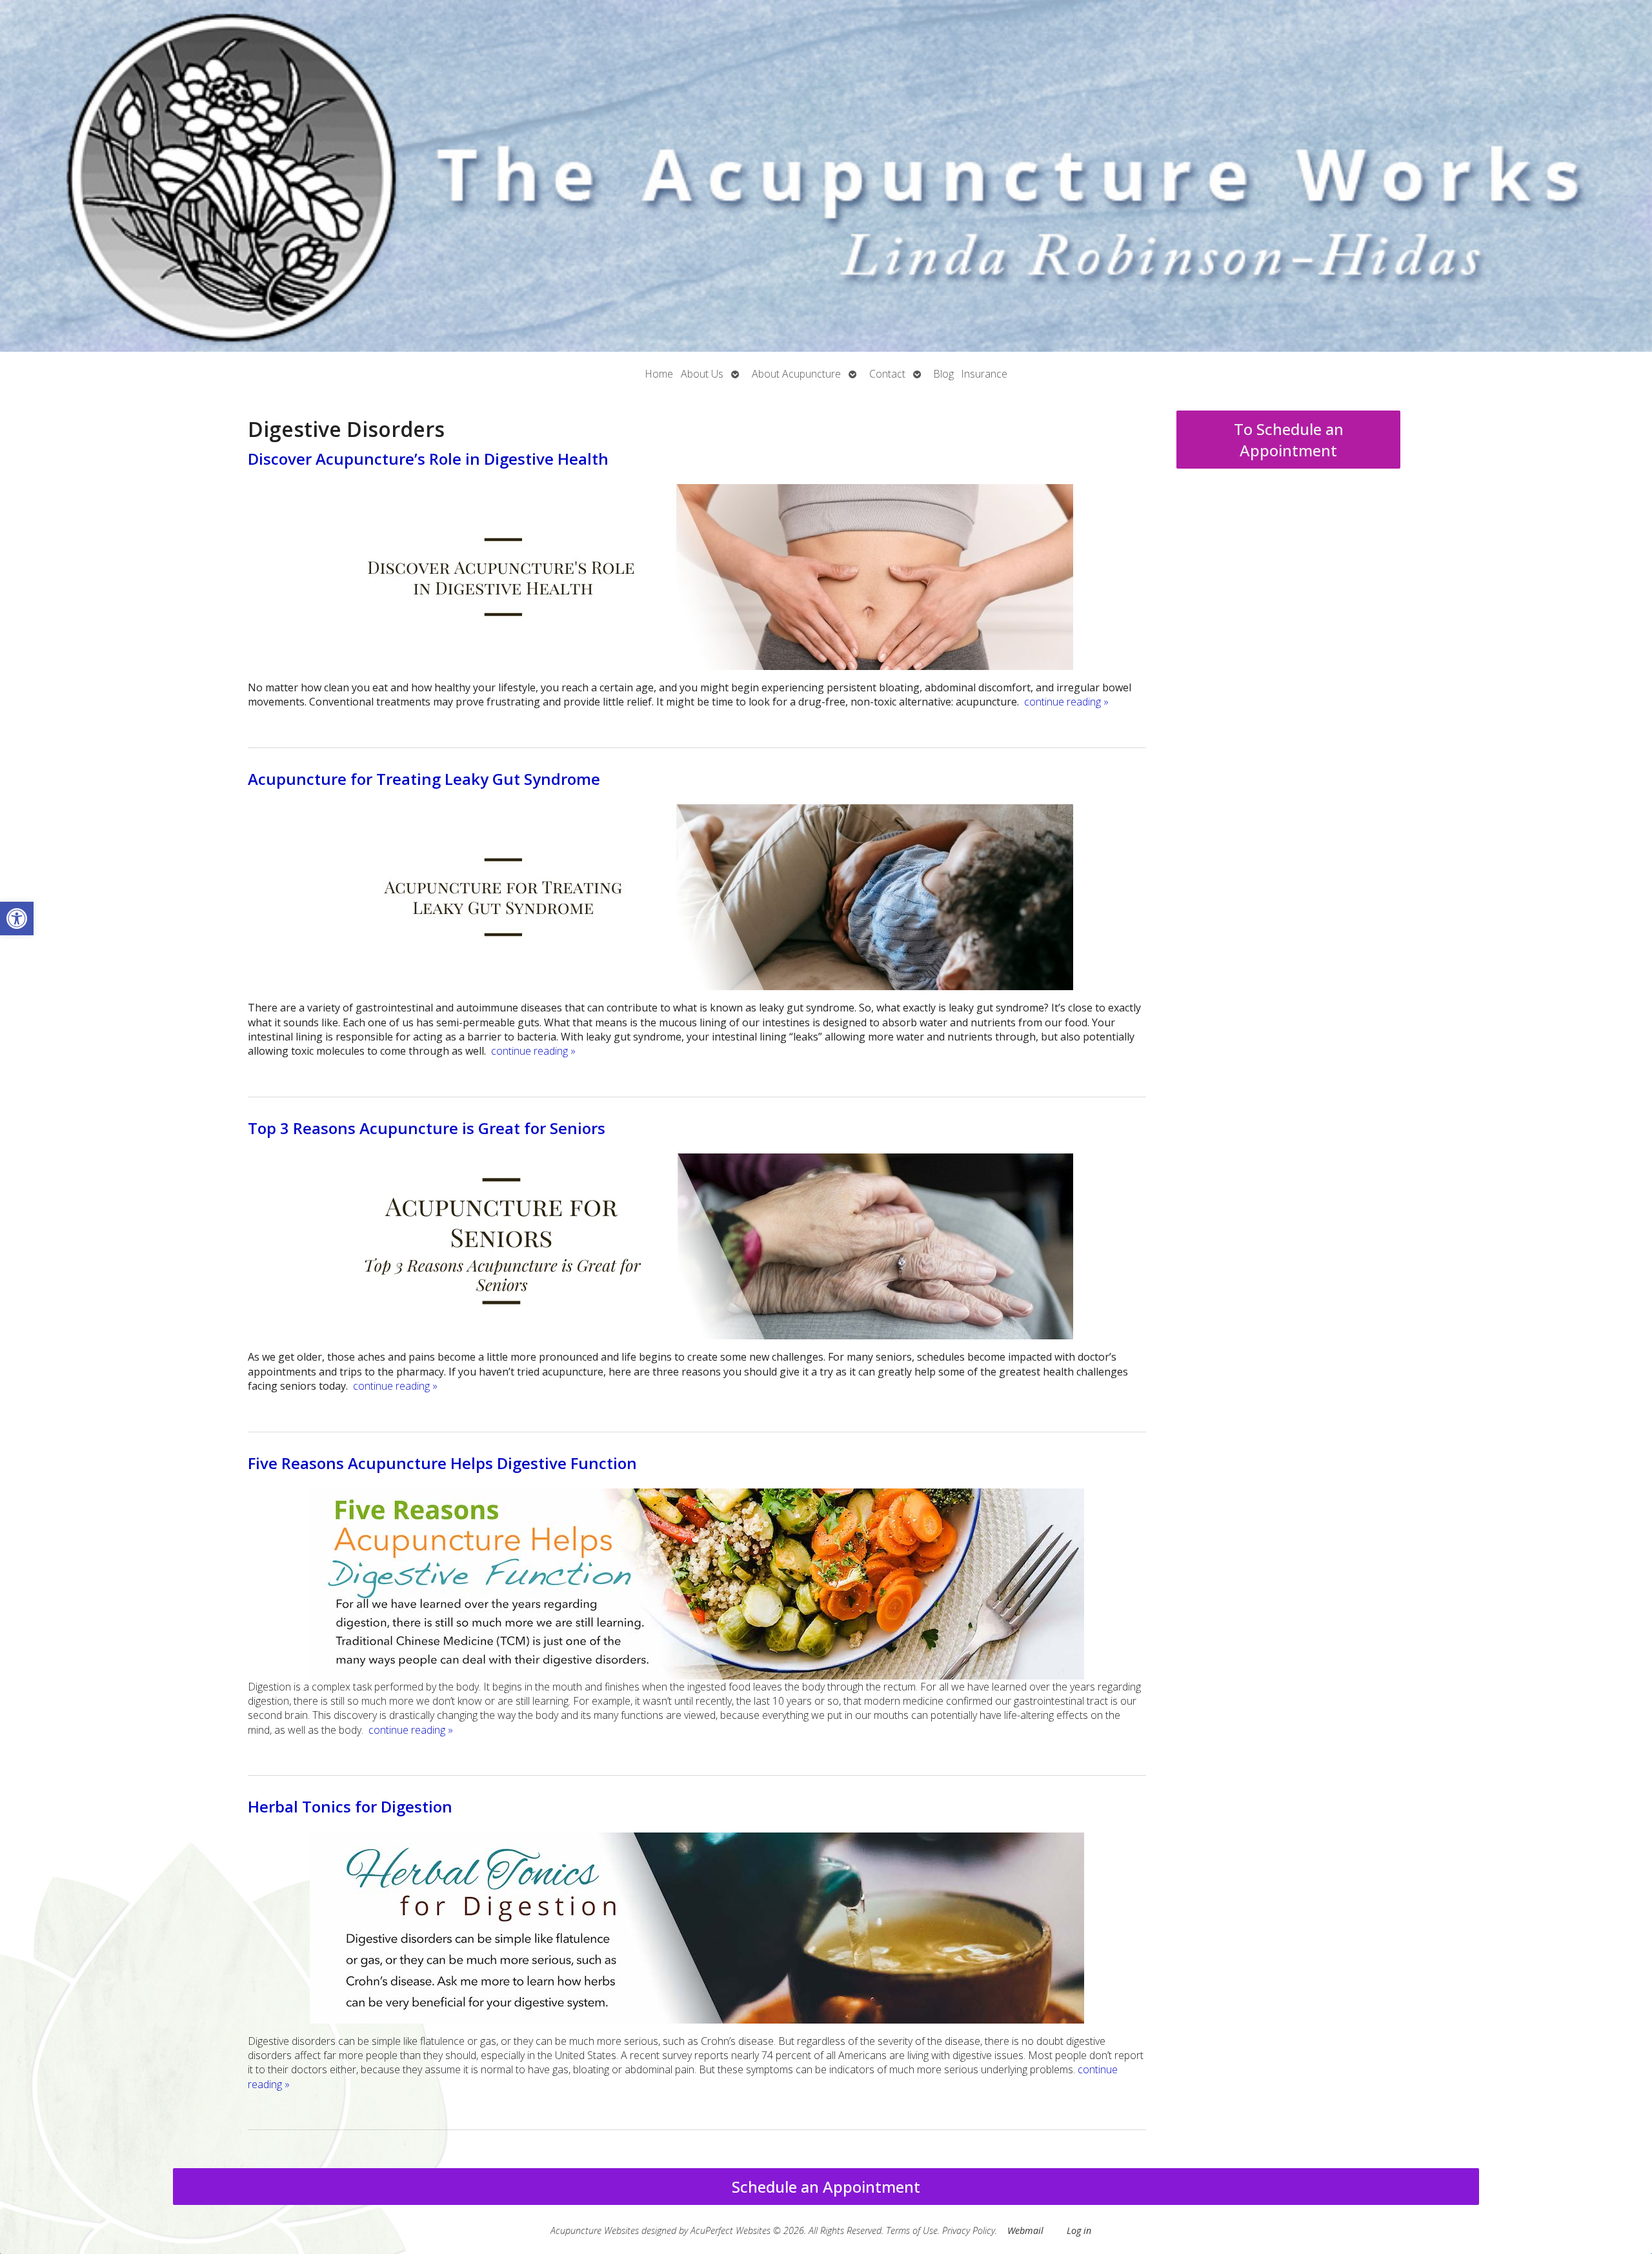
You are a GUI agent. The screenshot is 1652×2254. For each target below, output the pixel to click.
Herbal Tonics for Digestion (350, 1806)
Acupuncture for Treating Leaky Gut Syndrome (424, 779)
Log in (1079, 2230)
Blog (944, 374)
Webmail (1025, 2230)
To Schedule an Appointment (1289, 440)
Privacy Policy (969, 2230)
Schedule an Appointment (826, 2187)
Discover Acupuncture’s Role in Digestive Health (428, 459)
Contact (887, 374)
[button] (17, 919)
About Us (702, 374)
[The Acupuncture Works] (826, 176)
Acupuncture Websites (595, 2230)
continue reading (1066, 702)
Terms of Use (912, 2230)
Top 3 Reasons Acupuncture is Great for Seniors (427, 1128)
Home (659, 374)
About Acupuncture (796, 374)
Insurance (984, 374)
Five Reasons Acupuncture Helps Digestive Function (442, 1463)
